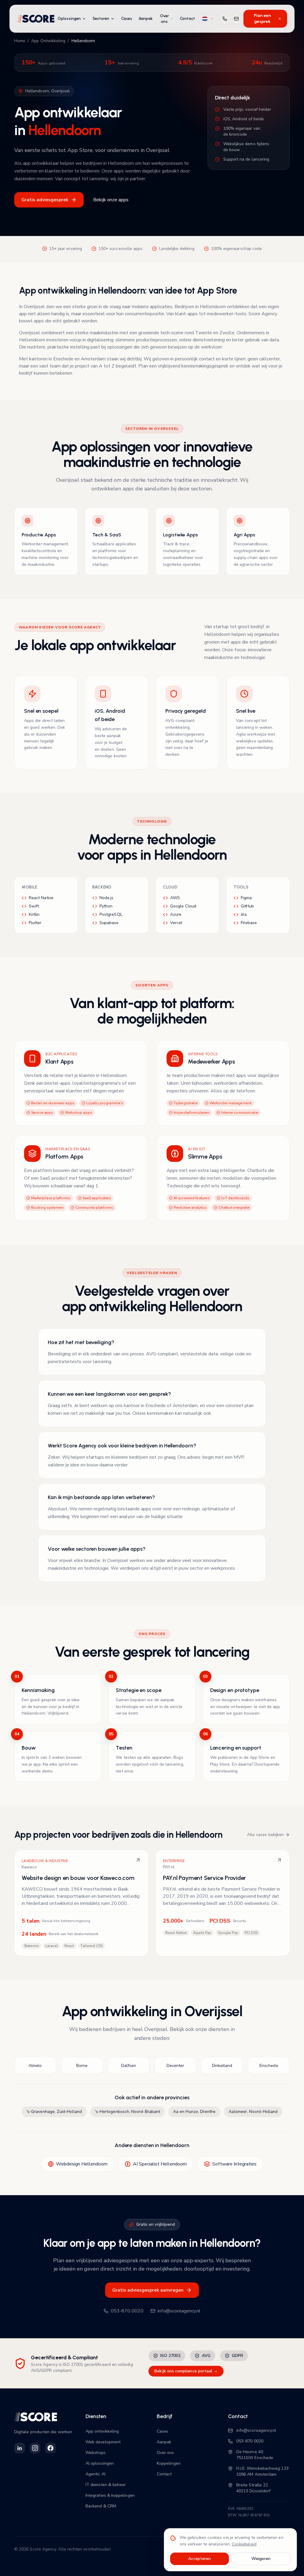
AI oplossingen (100, 2463)
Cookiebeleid (244, 2544)
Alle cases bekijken (265, 1835)
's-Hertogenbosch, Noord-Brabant (128, 2112)
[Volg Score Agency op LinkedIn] (20, 2448)
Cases (127, 19)
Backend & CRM (101, 2506)
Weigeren (261, 2559)
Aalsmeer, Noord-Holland (253, 2112)
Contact (187, 19)
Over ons (164, 19)
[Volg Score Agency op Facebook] (50, 2448)
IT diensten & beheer (106, 2485)
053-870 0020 (127, 2311)
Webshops (96, 2453)
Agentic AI (95, 2474)
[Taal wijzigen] (208, 19)
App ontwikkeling (102, 2431)
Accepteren (200, 2559)
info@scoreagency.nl (179, 2311)
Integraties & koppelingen (110, 2495)
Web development (103, 2442)
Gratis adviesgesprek (45, 200)
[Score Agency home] (36, 19)
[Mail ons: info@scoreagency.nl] (236, 19)
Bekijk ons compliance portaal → (186, 2371)
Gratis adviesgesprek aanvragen (148, 2290)
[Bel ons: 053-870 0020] (225, 19)
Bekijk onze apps (111, 200)
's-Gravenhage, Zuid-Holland (54, 2112)
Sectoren (101, 19)
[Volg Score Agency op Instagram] (35, 2448)
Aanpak (146, 19)
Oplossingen (69, 19)
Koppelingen (169, 2463)
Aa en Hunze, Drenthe (194, 2112)
